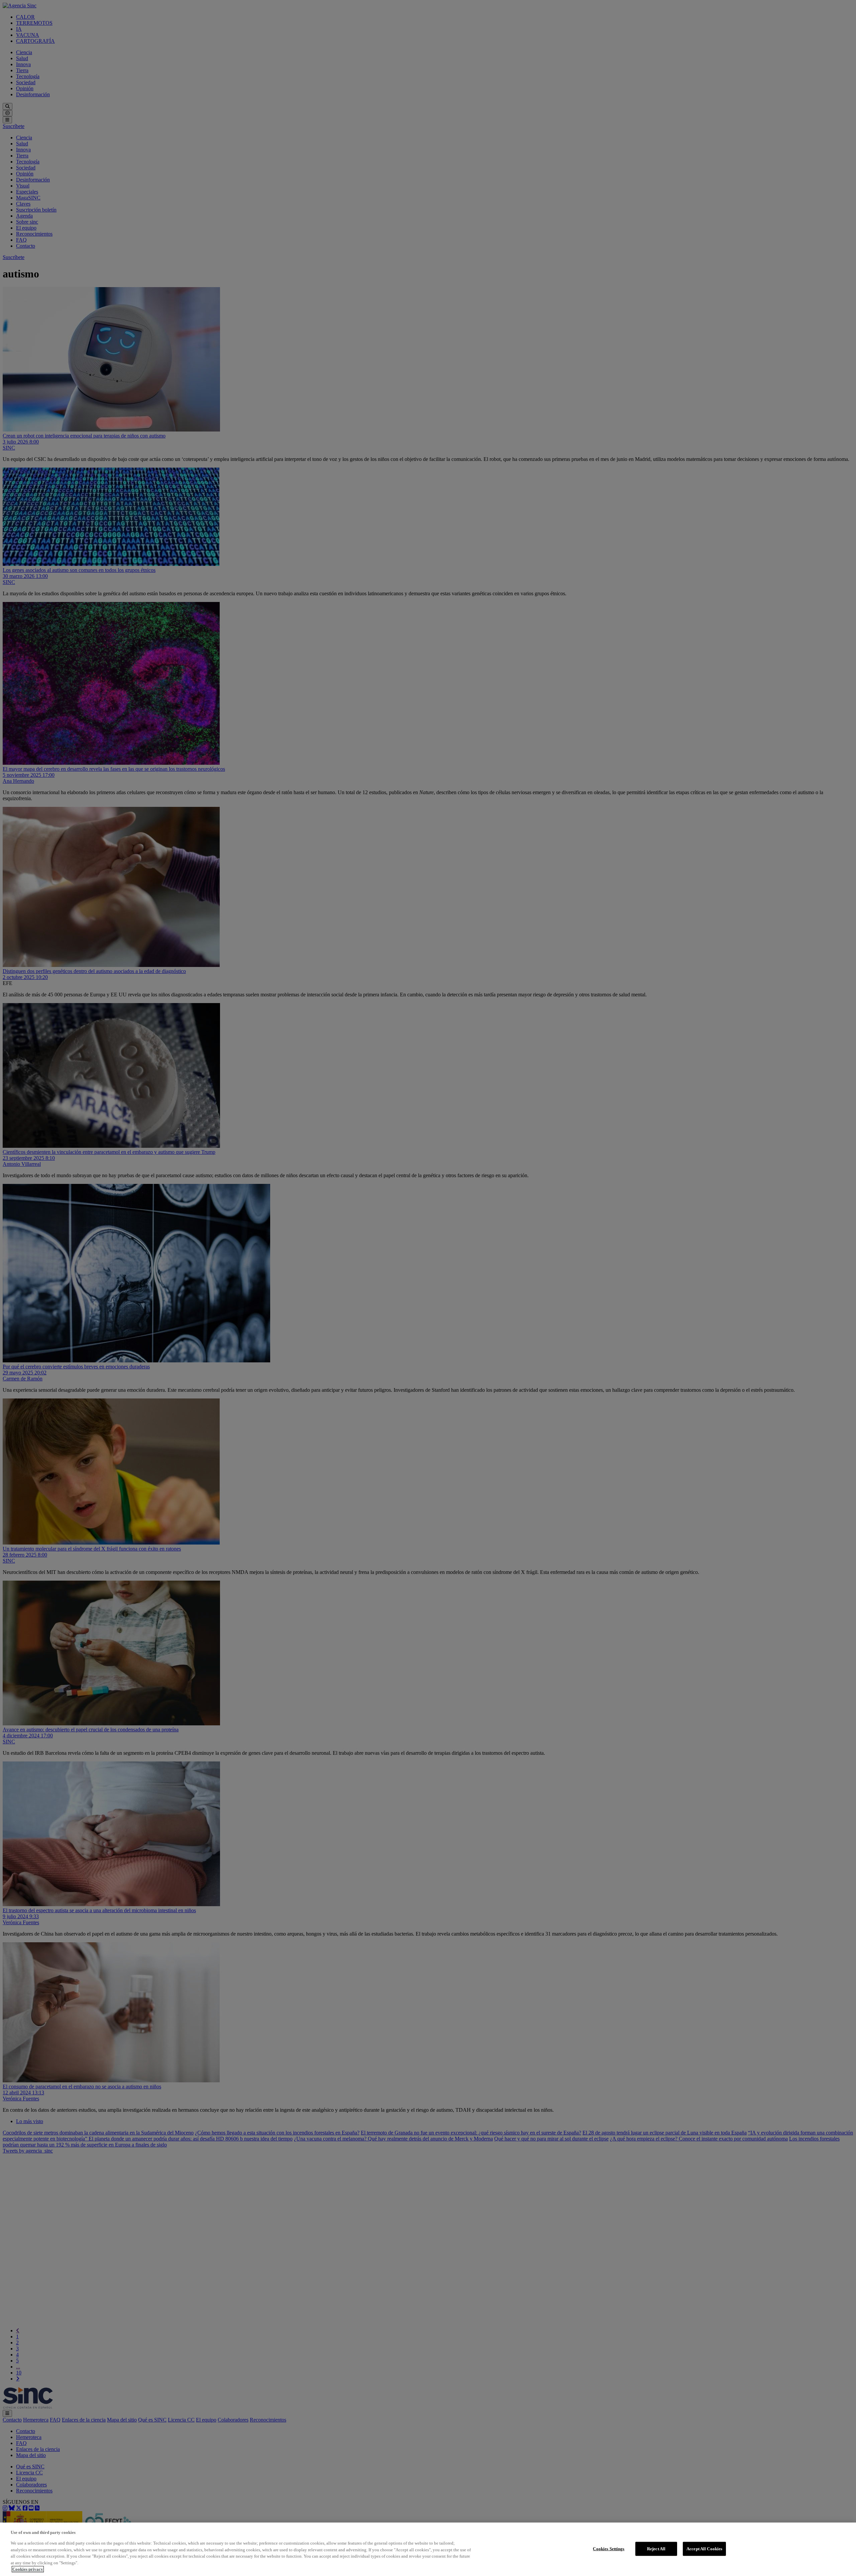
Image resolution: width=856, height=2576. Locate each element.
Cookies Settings (609, 2549)
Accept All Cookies (704, 2549)
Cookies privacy (28, 2569)
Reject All (656, 2549)
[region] (428, 2549)
